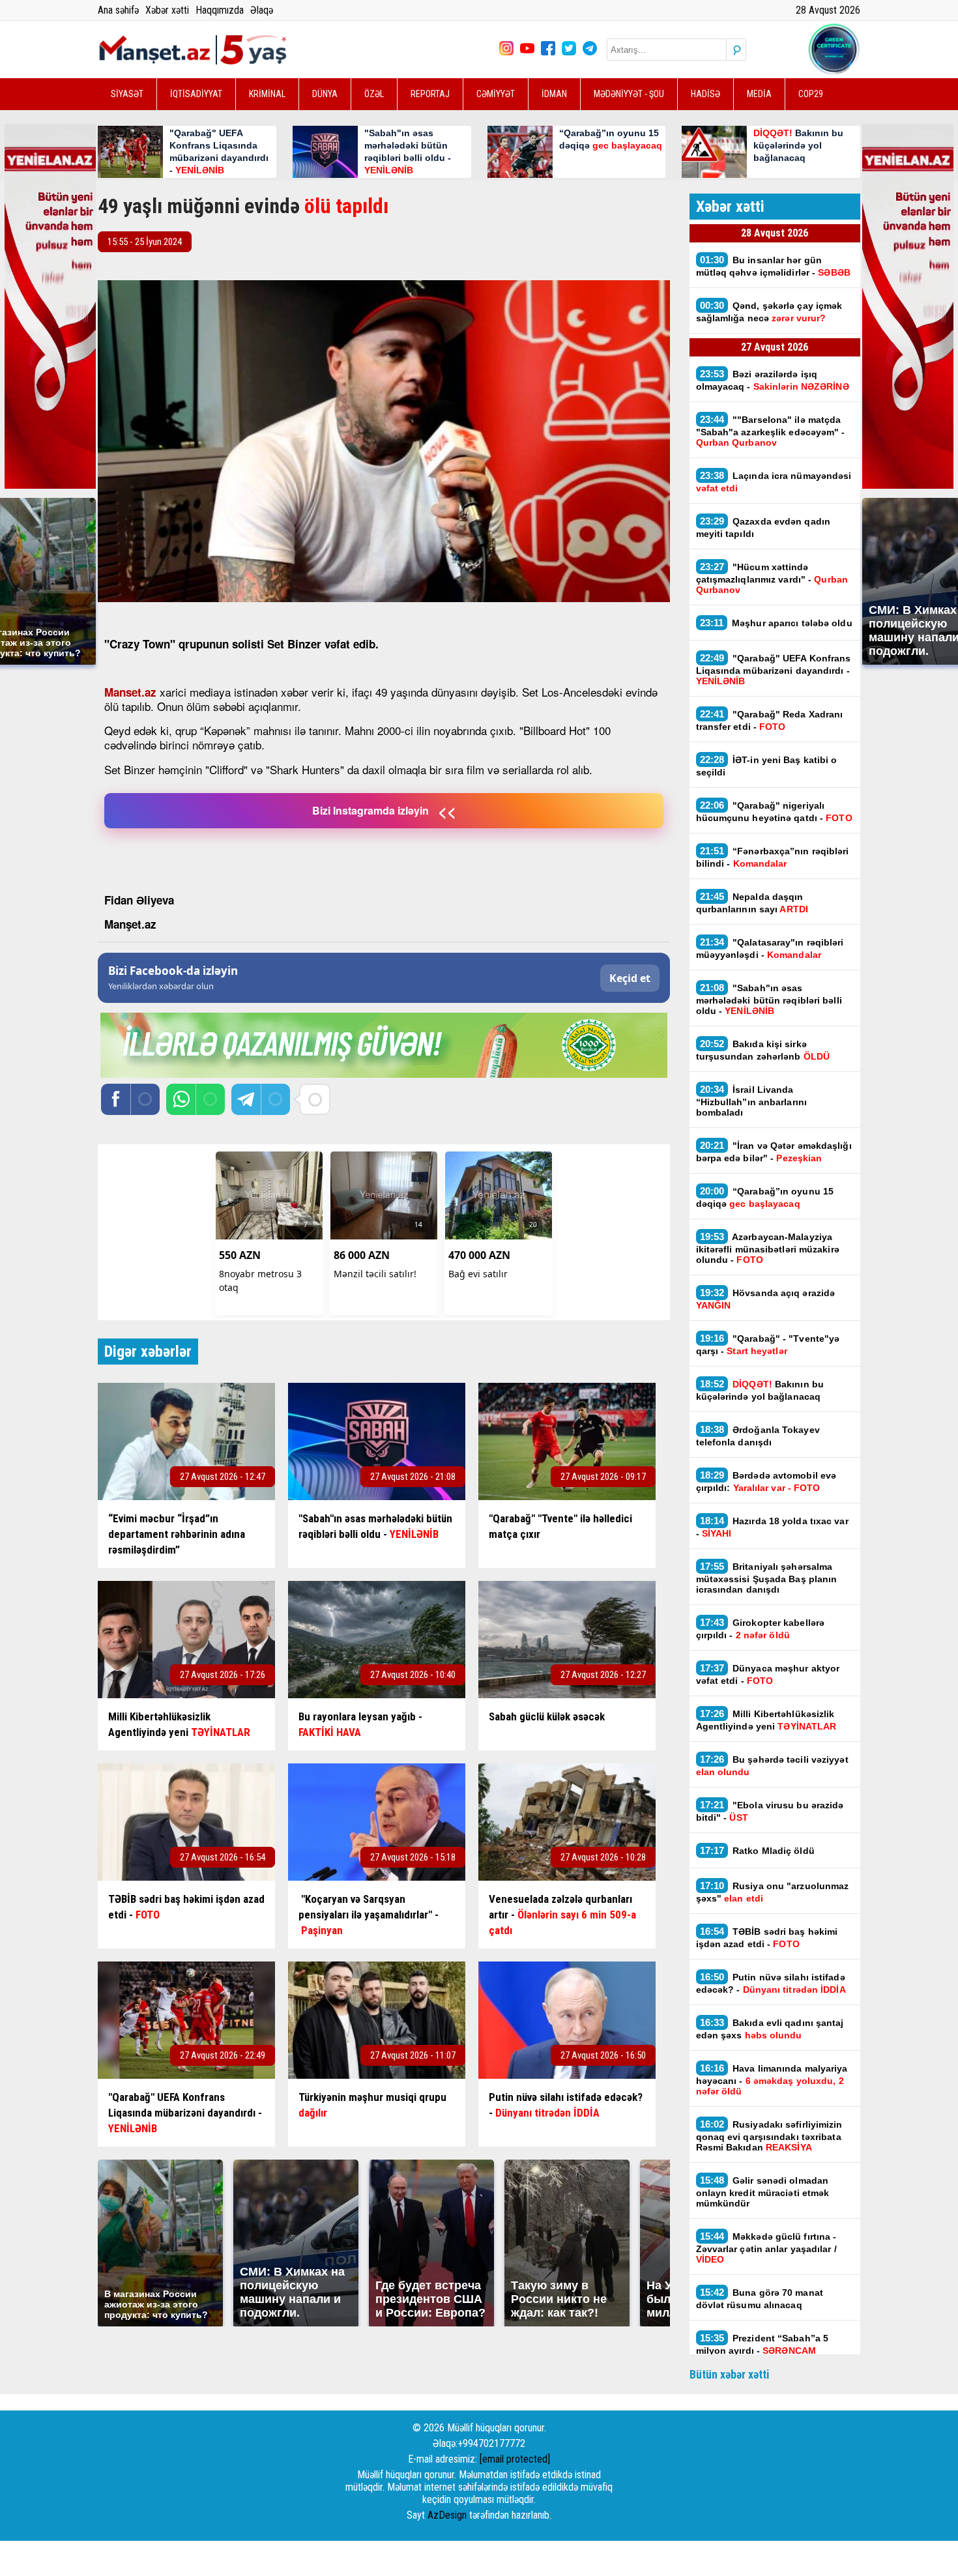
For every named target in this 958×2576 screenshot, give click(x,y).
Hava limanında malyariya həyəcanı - (772, 2079)
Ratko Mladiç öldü (757, 1850)
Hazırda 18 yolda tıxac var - (772, 1527)
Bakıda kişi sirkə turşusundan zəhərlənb (763, 1050)
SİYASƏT (127, 94)
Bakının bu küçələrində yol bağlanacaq (760, 1390)
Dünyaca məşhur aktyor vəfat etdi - (768, 1674)
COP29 (811, 94)
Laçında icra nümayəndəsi (774, 482)
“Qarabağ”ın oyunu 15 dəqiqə (765, 1197)
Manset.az (130, 692)
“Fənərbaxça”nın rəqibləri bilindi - (773, 857)
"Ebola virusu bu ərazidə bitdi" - (770, 1811)
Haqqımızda (220, 10)
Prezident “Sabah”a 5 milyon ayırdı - (762, 2344)
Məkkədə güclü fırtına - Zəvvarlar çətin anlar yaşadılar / (766, 2248)
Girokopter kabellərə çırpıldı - (761, 1628)
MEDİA (759, 94)
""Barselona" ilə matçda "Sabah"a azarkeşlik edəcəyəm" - (771, 431)
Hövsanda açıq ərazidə (766, 1299)
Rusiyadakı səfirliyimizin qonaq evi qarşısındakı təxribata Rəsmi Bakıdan (769, 2135)
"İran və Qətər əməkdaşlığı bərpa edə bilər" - (774, 1151)
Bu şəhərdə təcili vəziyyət (772, 1765)
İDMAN (554, 94)
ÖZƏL (374, 94)
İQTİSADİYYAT (196, 94)
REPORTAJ (430, 94)
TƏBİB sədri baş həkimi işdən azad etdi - (767, 1937)
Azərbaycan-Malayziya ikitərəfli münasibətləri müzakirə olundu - (768, 1248)
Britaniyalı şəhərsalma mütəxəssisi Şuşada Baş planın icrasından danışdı (767, 1578)
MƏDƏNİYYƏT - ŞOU (629, 94)
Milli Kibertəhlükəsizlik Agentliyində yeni (766, 1720)
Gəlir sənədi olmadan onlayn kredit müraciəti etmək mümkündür (763, 2192)
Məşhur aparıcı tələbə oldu (776, 623)
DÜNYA (325, 94)
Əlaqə (262, 10)
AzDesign (447, 2515)
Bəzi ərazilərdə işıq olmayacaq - (773, 380)
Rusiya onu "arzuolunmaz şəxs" (773, 1892)
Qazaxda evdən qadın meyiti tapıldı (763, 527)
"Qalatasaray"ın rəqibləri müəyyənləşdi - (770, 948)
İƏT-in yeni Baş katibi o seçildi (767, 766)
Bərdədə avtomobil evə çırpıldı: (766, 1481)
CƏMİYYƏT (496, 94)
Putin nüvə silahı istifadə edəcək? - (771, 1983)
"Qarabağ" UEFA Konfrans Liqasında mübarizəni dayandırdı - (774, 669)
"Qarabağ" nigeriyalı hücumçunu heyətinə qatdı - (774, 811)
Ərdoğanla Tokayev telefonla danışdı (758, 1436)
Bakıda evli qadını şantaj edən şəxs (770, 2029)
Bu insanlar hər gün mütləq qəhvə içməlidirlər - (773, 266)
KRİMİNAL (267, 94)
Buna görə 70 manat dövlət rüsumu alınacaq (760, 2298)
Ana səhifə (118, 10)
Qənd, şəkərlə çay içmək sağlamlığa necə (769, 311)
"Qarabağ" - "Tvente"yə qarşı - (768, 1344)
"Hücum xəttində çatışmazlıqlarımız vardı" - (772, 578)
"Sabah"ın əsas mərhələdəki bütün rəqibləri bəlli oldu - (769, 999)
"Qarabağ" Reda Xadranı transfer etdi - (770, 720)
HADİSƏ (705, 94)
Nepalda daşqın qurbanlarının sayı (752, 903)
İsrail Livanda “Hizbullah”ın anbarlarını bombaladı (752, 1101)
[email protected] (515, 2459)
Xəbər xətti (167, 10)
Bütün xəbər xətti (730, 2374)
